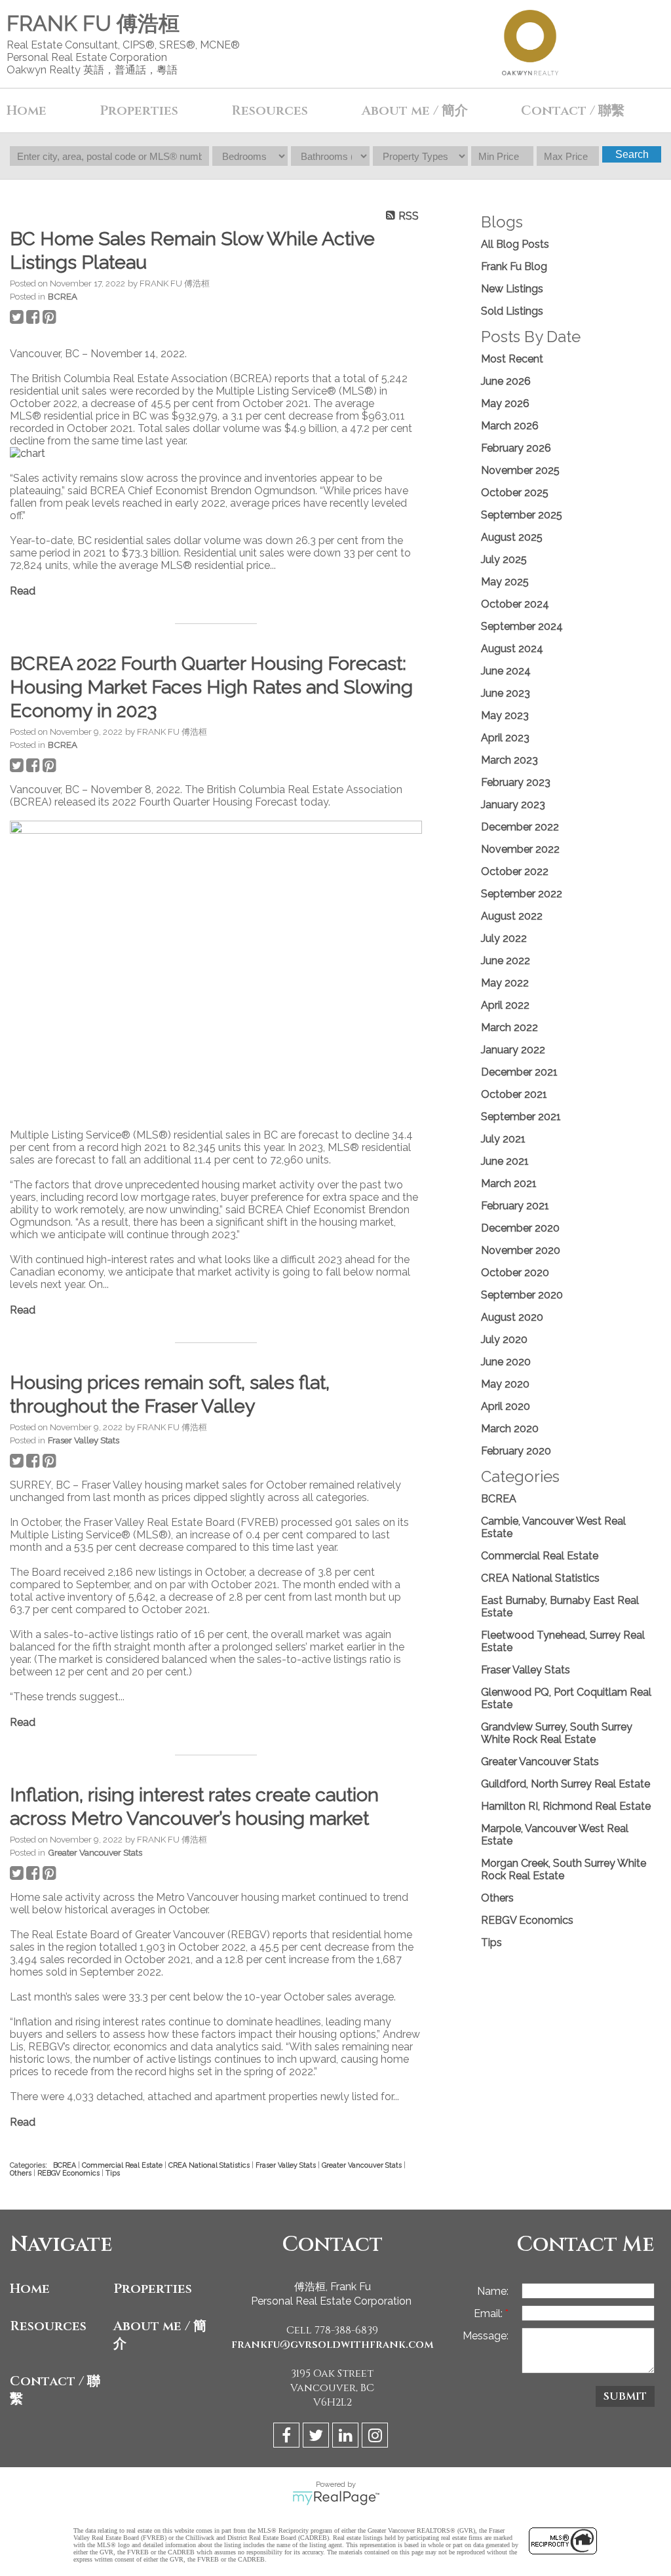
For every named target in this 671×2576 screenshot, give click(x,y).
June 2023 (506, 693)
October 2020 (515, 1273)
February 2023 (516, 782)
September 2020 (522, 1295)
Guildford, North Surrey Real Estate (566, 1784)
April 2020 (506, 1406)
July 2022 (504, 938)
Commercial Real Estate (123, 2165)
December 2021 (519, 1072)
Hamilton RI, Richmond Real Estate (566, 1806)
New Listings (512, 289)
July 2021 (503, 1139)
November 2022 (520, 849)
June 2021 (505, 1161)
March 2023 (509, 760)
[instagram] (376, 2437)
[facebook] (288, 2437)
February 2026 (516, 448)
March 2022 (509, 1027)
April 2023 (505, 738)
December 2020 (520, 1228)
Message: (486, 2336)
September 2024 (522, 626)
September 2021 (521, 1117)
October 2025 (515, 493)
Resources (48, 2326)
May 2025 (505, 582)
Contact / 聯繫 (55, 2390)
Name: (493, 2291)
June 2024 (506, 671)
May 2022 (505, 983)
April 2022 (505, 1005)
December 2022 (520, 827)
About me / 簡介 (160, 2335)
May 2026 (505, 403)
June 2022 (506, 961)
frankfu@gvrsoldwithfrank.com (333, 2345)
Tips (113, 2173)
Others (22, 2173)
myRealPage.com (336, 2498)
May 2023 (505, 715)
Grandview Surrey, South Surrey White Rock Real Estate (557, 1733)
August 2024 (512, 649)
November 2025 (520, 470)
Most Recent (512, 359)
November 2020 (521, 1250)
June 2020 (506, 1362)
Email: (489, 2313)
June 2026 (506, 381)
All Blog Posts (515, 244)
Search (632, 154)
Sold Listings (512, 311)
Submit (625, 2396)
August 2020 (512, 1317)
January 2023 (513, 805)
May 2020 (505, 1384)
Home (27, 110)
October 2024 (515, 604)
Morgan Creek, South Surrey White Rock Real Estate (564, 1869)
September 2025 (522, 515)
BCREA (63, 296)
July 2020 (504, 1339)
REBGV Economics (69, 2173)
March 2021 (509, 1183)
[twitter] (317, 2437)
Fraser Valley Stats (84, 1440)
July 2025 (504, 559)
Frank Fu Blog (514, 266)
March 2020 (510, 1429)
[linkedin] (347, 2437)
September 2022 (522, 894)
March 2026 (510, 426)
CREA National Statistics (210, 2165)
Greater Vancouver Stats (95, 1852)
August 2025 (512, 537)
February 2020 (516, 1451)
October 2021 (514, 1094)
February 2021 (515, 1206)
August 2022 (512, 916)
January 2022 (513, 1050)
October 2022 (515, 871)
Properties (153, 2289)
